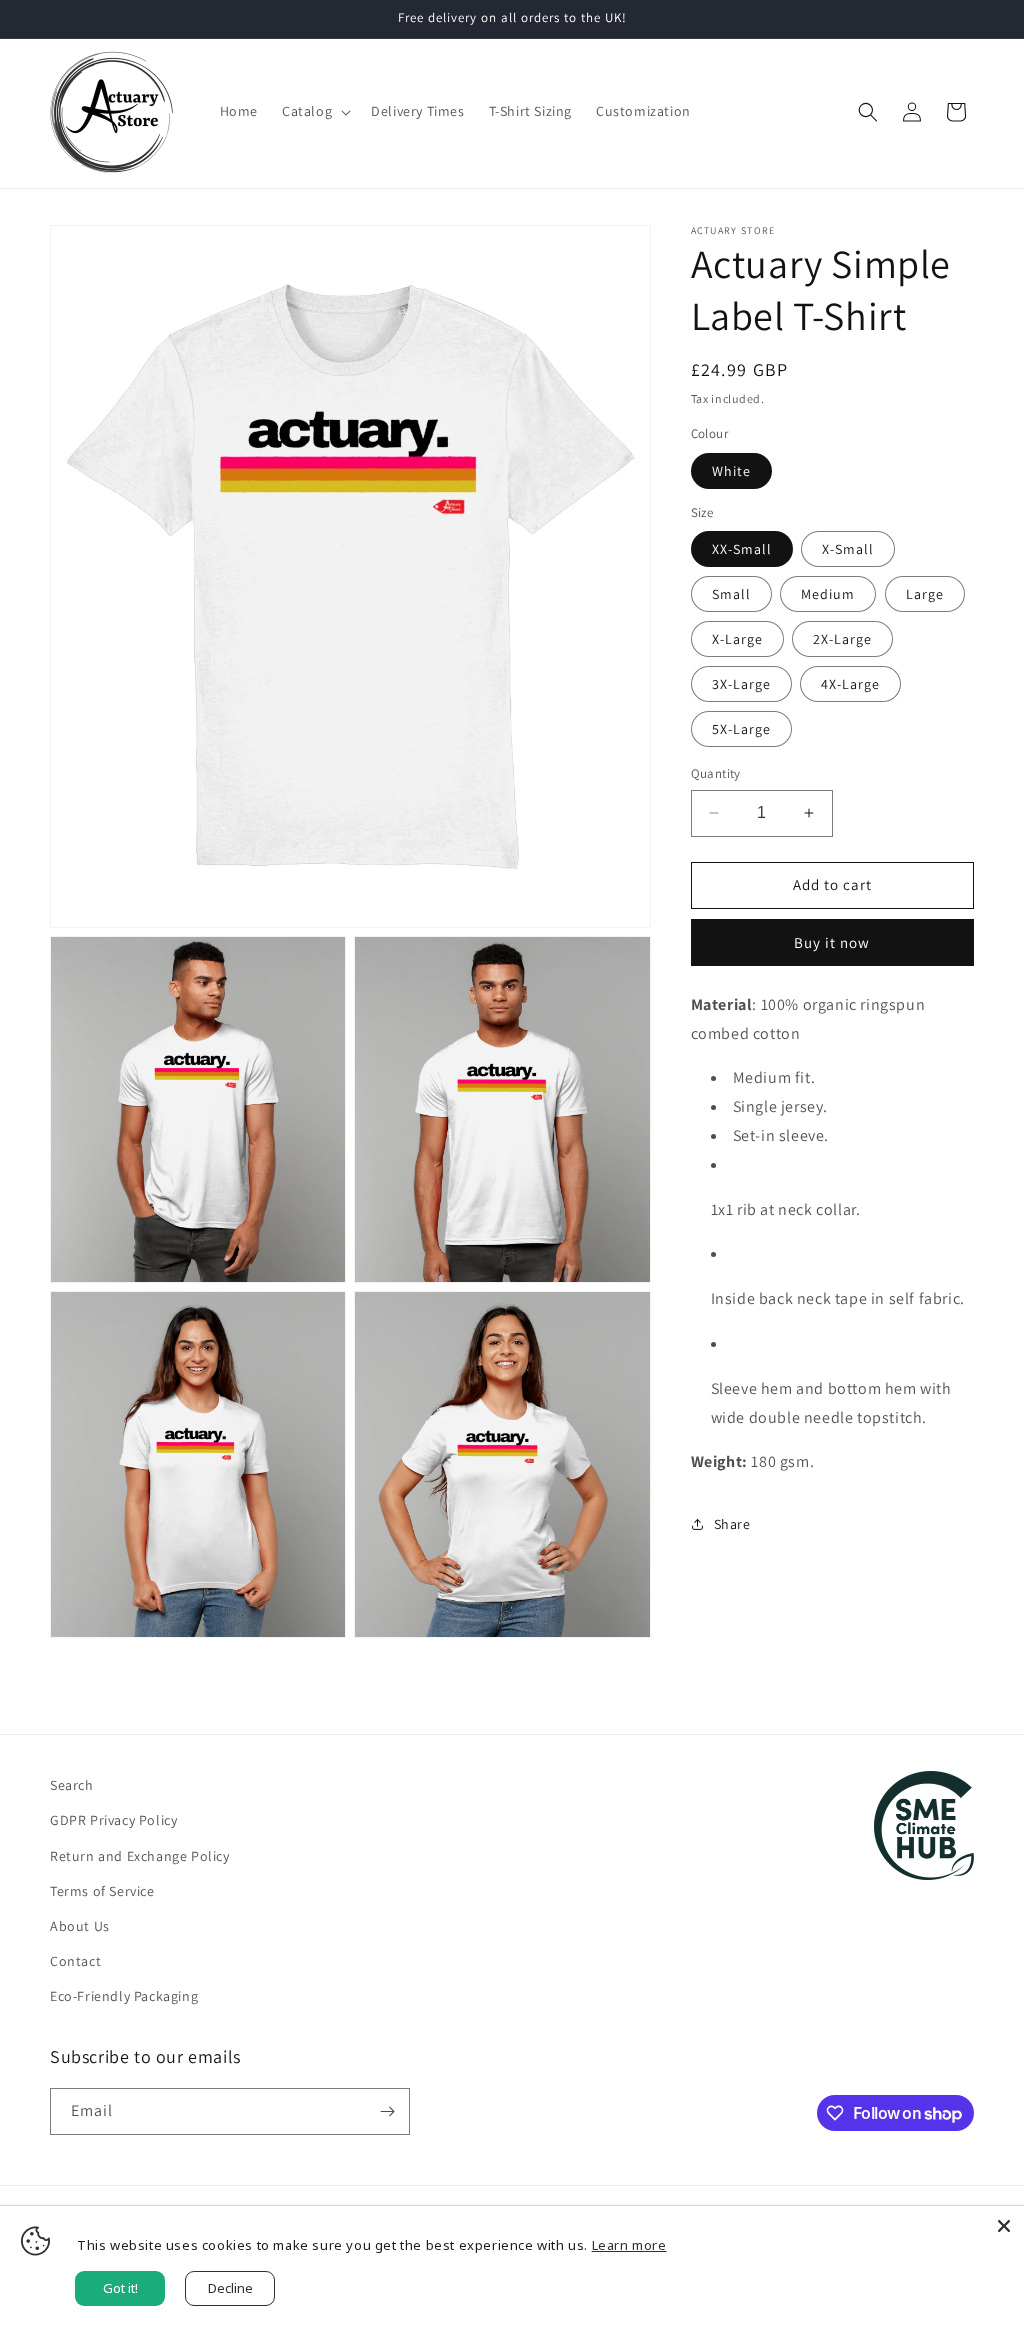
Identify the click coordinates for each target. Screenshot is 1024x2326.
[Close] (1004, 2226)
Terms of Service (102, 1891)
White (731, 471)
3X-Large (741, 684)
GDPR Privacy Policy (113, 1820)
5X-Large (741, 729)
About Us (80, 1926)
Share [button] (732, 1524)
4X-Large (850, 684)
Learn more (629, 2245)
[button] (314, 111)
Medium (828, 594)
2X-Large (842, 639)
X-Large (737, 639)
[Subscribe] (387, 2111)
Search (72, 1785)
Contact (75, 1961)
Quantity (716, 773)
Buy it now (832, 942)
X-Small (848, 549)
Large (925, 594)
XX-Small (742, 549)
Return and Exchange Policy (140, 1856)
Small (731, 594)
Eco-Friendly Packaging (124, 1996)
